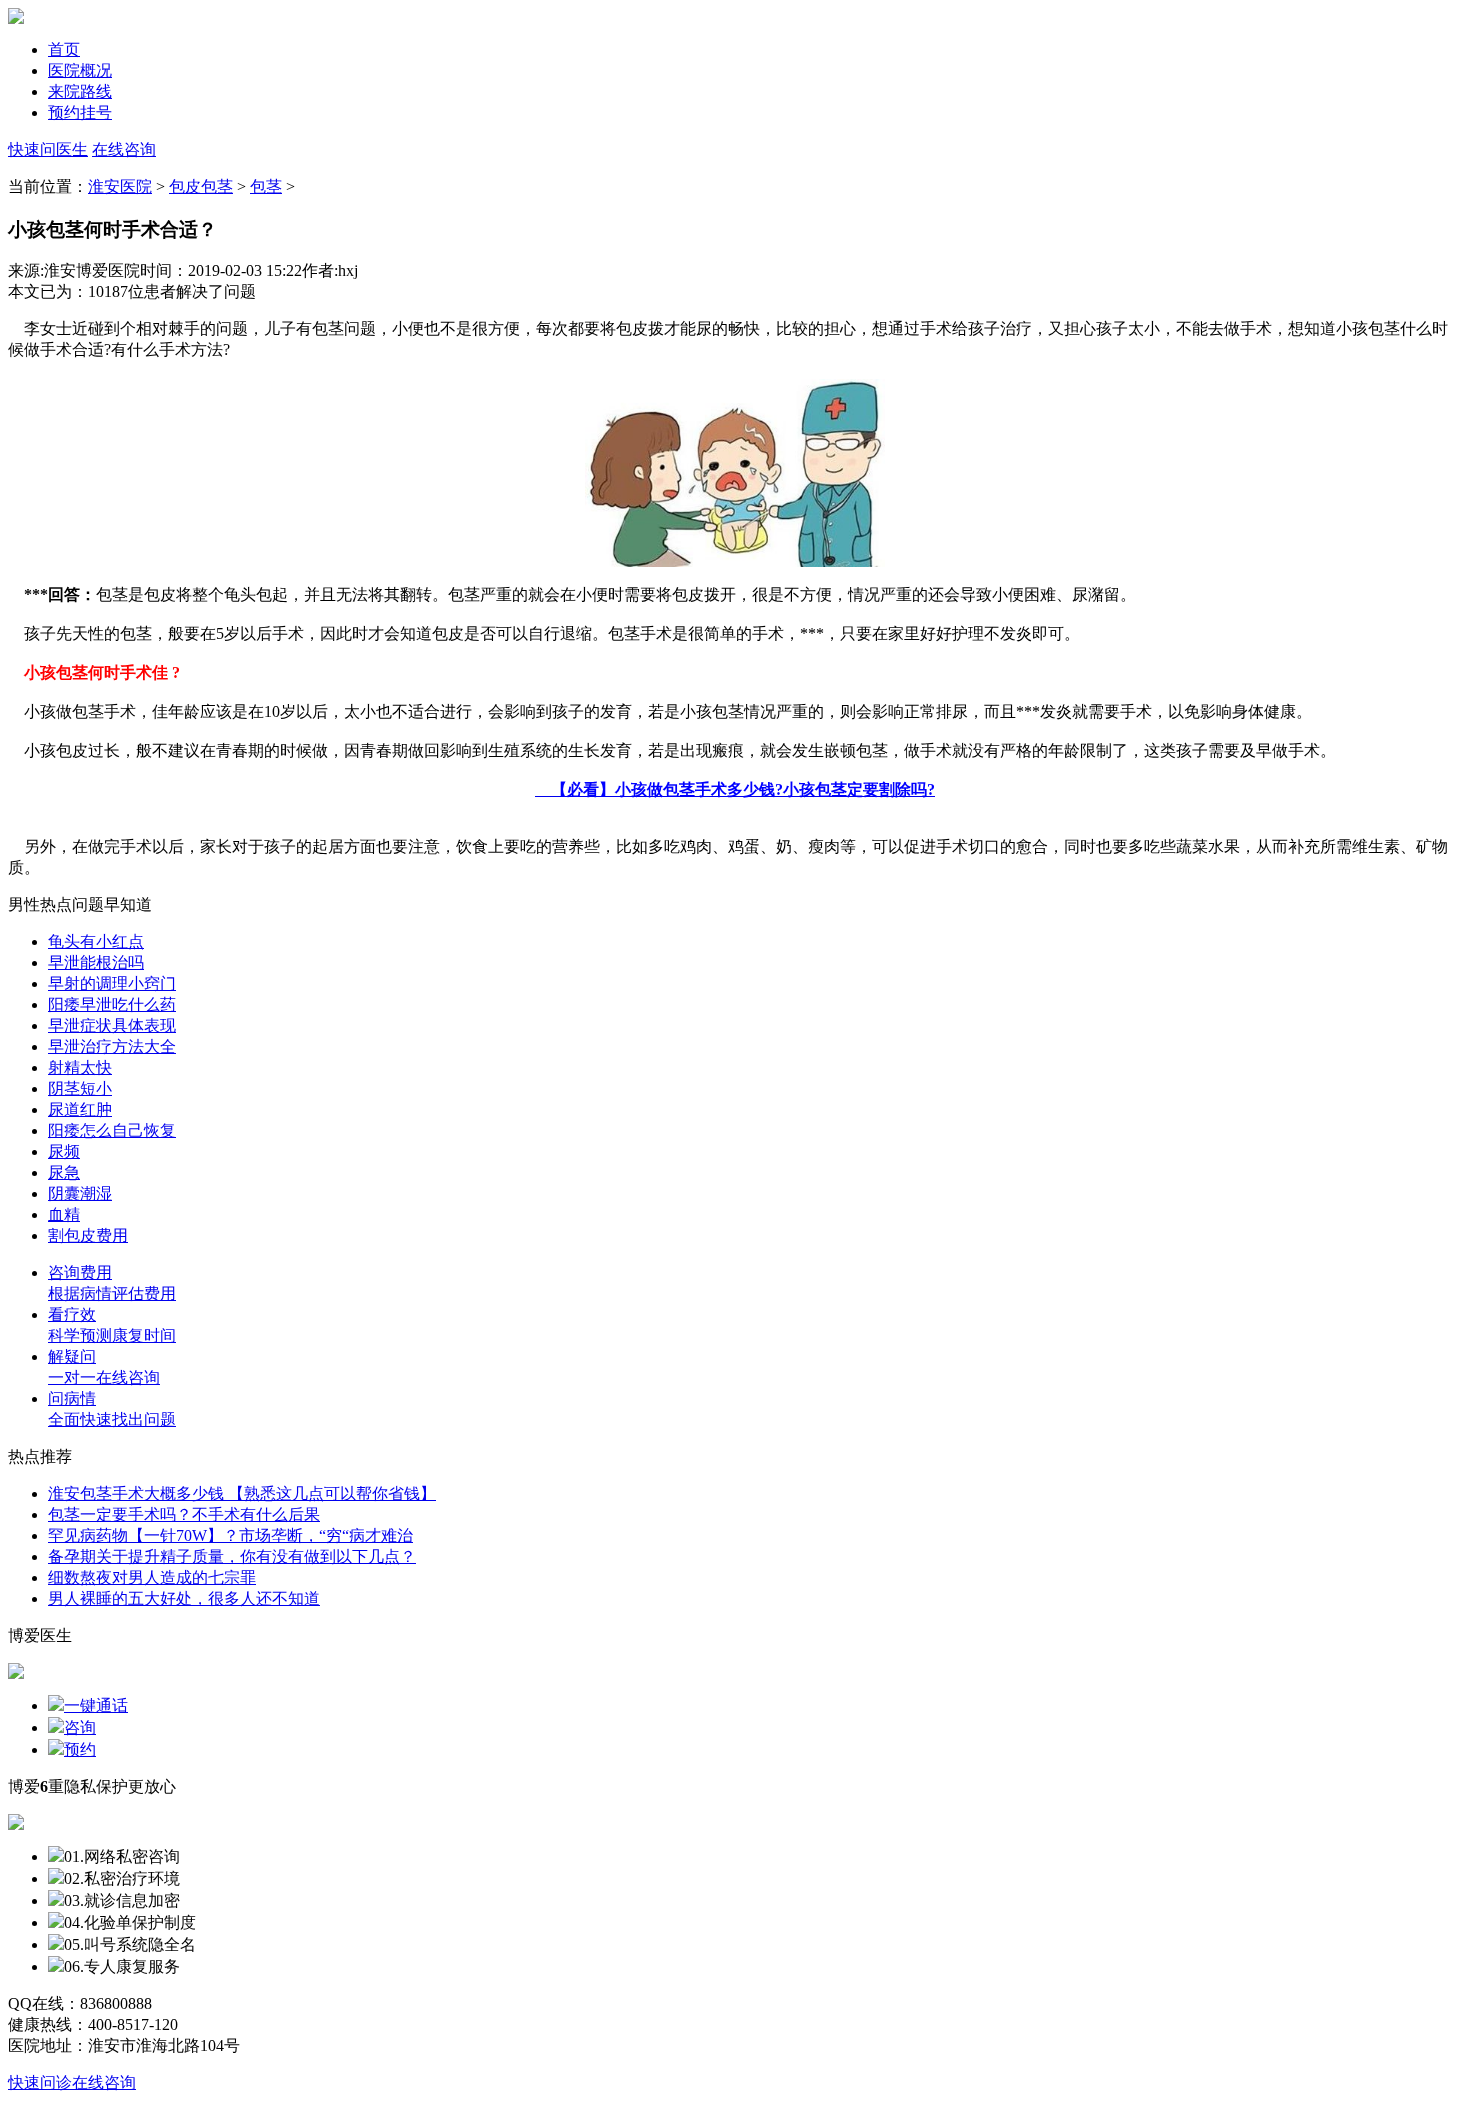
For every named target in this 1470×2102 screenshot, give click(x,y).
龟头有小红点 (96, 941)
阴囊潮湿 (80, 1193)
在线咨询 (124, 149)
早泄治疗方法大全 (112, 1046)
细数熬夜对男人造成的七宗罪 (152, 1577)
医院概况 (80, 70)
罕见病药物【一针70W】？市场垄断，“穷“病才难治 (230, 1535)
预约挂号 (80, 112)
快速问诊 (40, 2082)
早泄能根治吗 (96, 962)
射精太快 (80, 1067)
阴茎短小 (80, 1088)
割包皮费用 (88, 1235)
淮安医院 (120, 186)
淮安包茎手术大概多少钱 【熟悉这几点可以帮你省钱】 (242, 1493)
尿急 (64, 1172)
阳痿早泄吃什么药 (112, 1004)
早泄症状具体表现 (112, 1025)
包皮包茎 (201, 186)
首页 (64, 49)
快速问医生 (48, 149)
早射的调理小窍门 (112, 983)
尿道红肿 (80, 1109)
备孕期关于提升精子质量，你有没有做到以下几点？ (232, 1556)
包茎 (266, 186)
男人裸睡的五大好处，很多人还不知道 (184, 1598)
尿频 (64, 1151)
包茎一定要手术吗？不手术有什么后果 (184, 1514)
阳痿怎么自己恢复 (112, 1130)
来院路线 (80, 91)
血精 (64, 1214)
